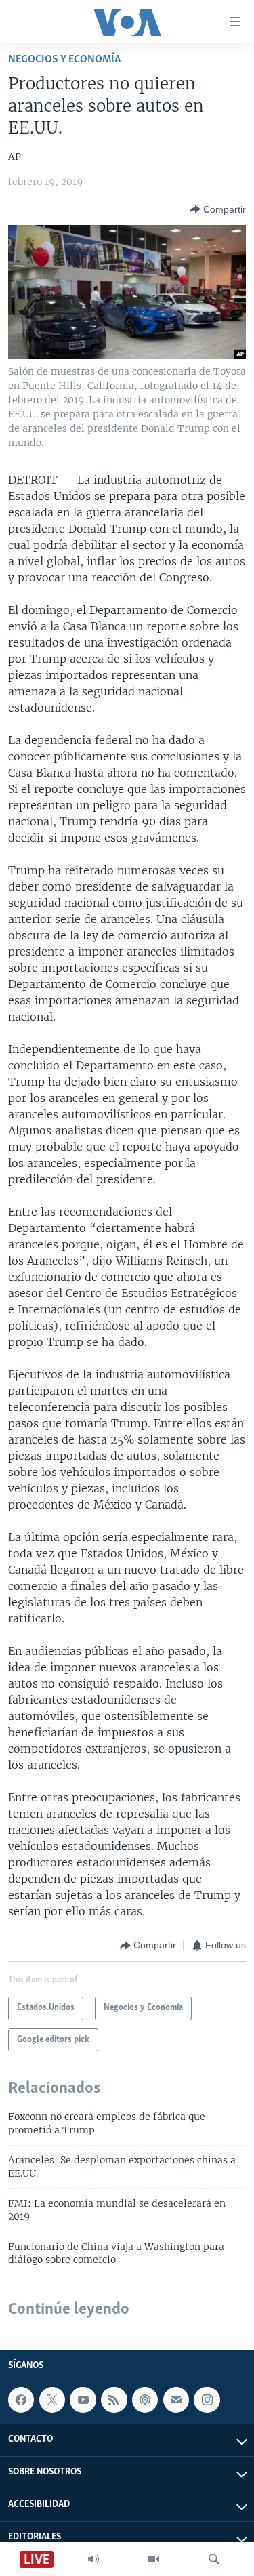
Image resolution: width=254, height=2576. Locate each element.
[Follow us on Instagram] (207, 2400)
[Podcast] (145, 2400)
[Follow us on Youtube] (83, 2400)
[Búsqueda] (214, 2559)
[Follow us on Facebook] (21, 2400)
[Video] (154, 2559)
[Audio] (93, 2559)
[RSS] (114, 2400)
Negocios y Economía (64, 59)
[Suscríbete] (176, 2400)
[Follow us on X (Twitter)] (52, 2400)
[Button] (218, 209)
